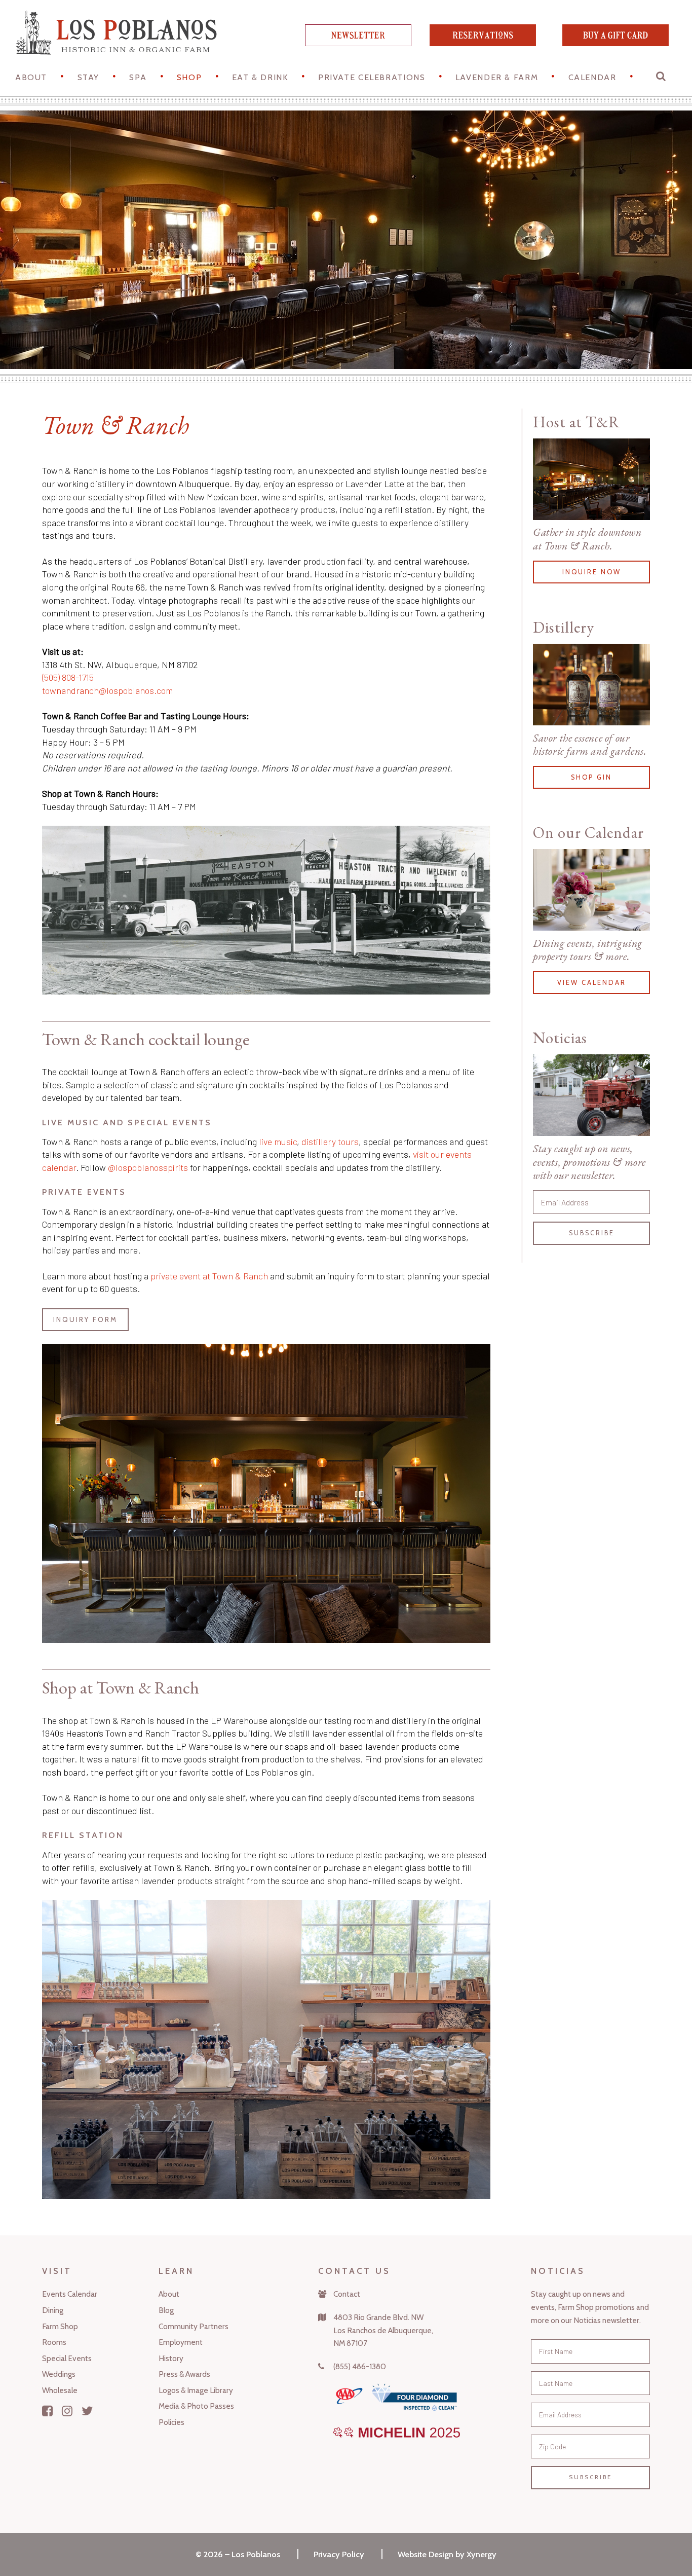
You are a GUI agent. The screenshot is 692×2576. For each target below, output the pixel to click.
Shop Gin (591, 777)
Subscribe (592, 1233)
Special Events (67, 2358)
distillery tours (330, 1142)
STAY (88, 77)
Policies (171, 2422)
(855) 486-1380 (360, 2366)
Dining (53, 2310)
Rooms (54, 2342)
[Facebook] (47, 2411)
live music (278, 1142)
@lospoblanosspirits (148, 1167)
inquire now (592, 572)
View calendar (592, 983)
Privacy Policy (339, 2554)
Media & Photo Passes (196, 2406)
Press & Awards (184, 2374)
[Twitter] (87, 2411)
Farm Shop (60, 2326)
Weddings (59, 2374)
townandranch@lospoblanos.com (107, 690)
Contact (347, 2294)
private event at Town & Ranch (209, 1276)
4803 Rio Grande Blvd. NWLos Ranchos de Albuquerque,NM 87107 (383, 2330)
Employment (181, 2342)
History (171, 2358)
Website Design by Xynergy (447, 2554)
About (31, 77)
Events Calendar (70, 2294)
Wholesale (60, 2390)
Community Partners (194, 2326)
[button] (662, 79)
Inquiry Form (85, 1319)
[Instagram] (67, 2411)
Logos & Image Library (196, 2390)
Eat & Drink (260, 77)
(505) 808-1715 (68, 677)
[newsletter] (358, 43)
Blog (166, 2310)
